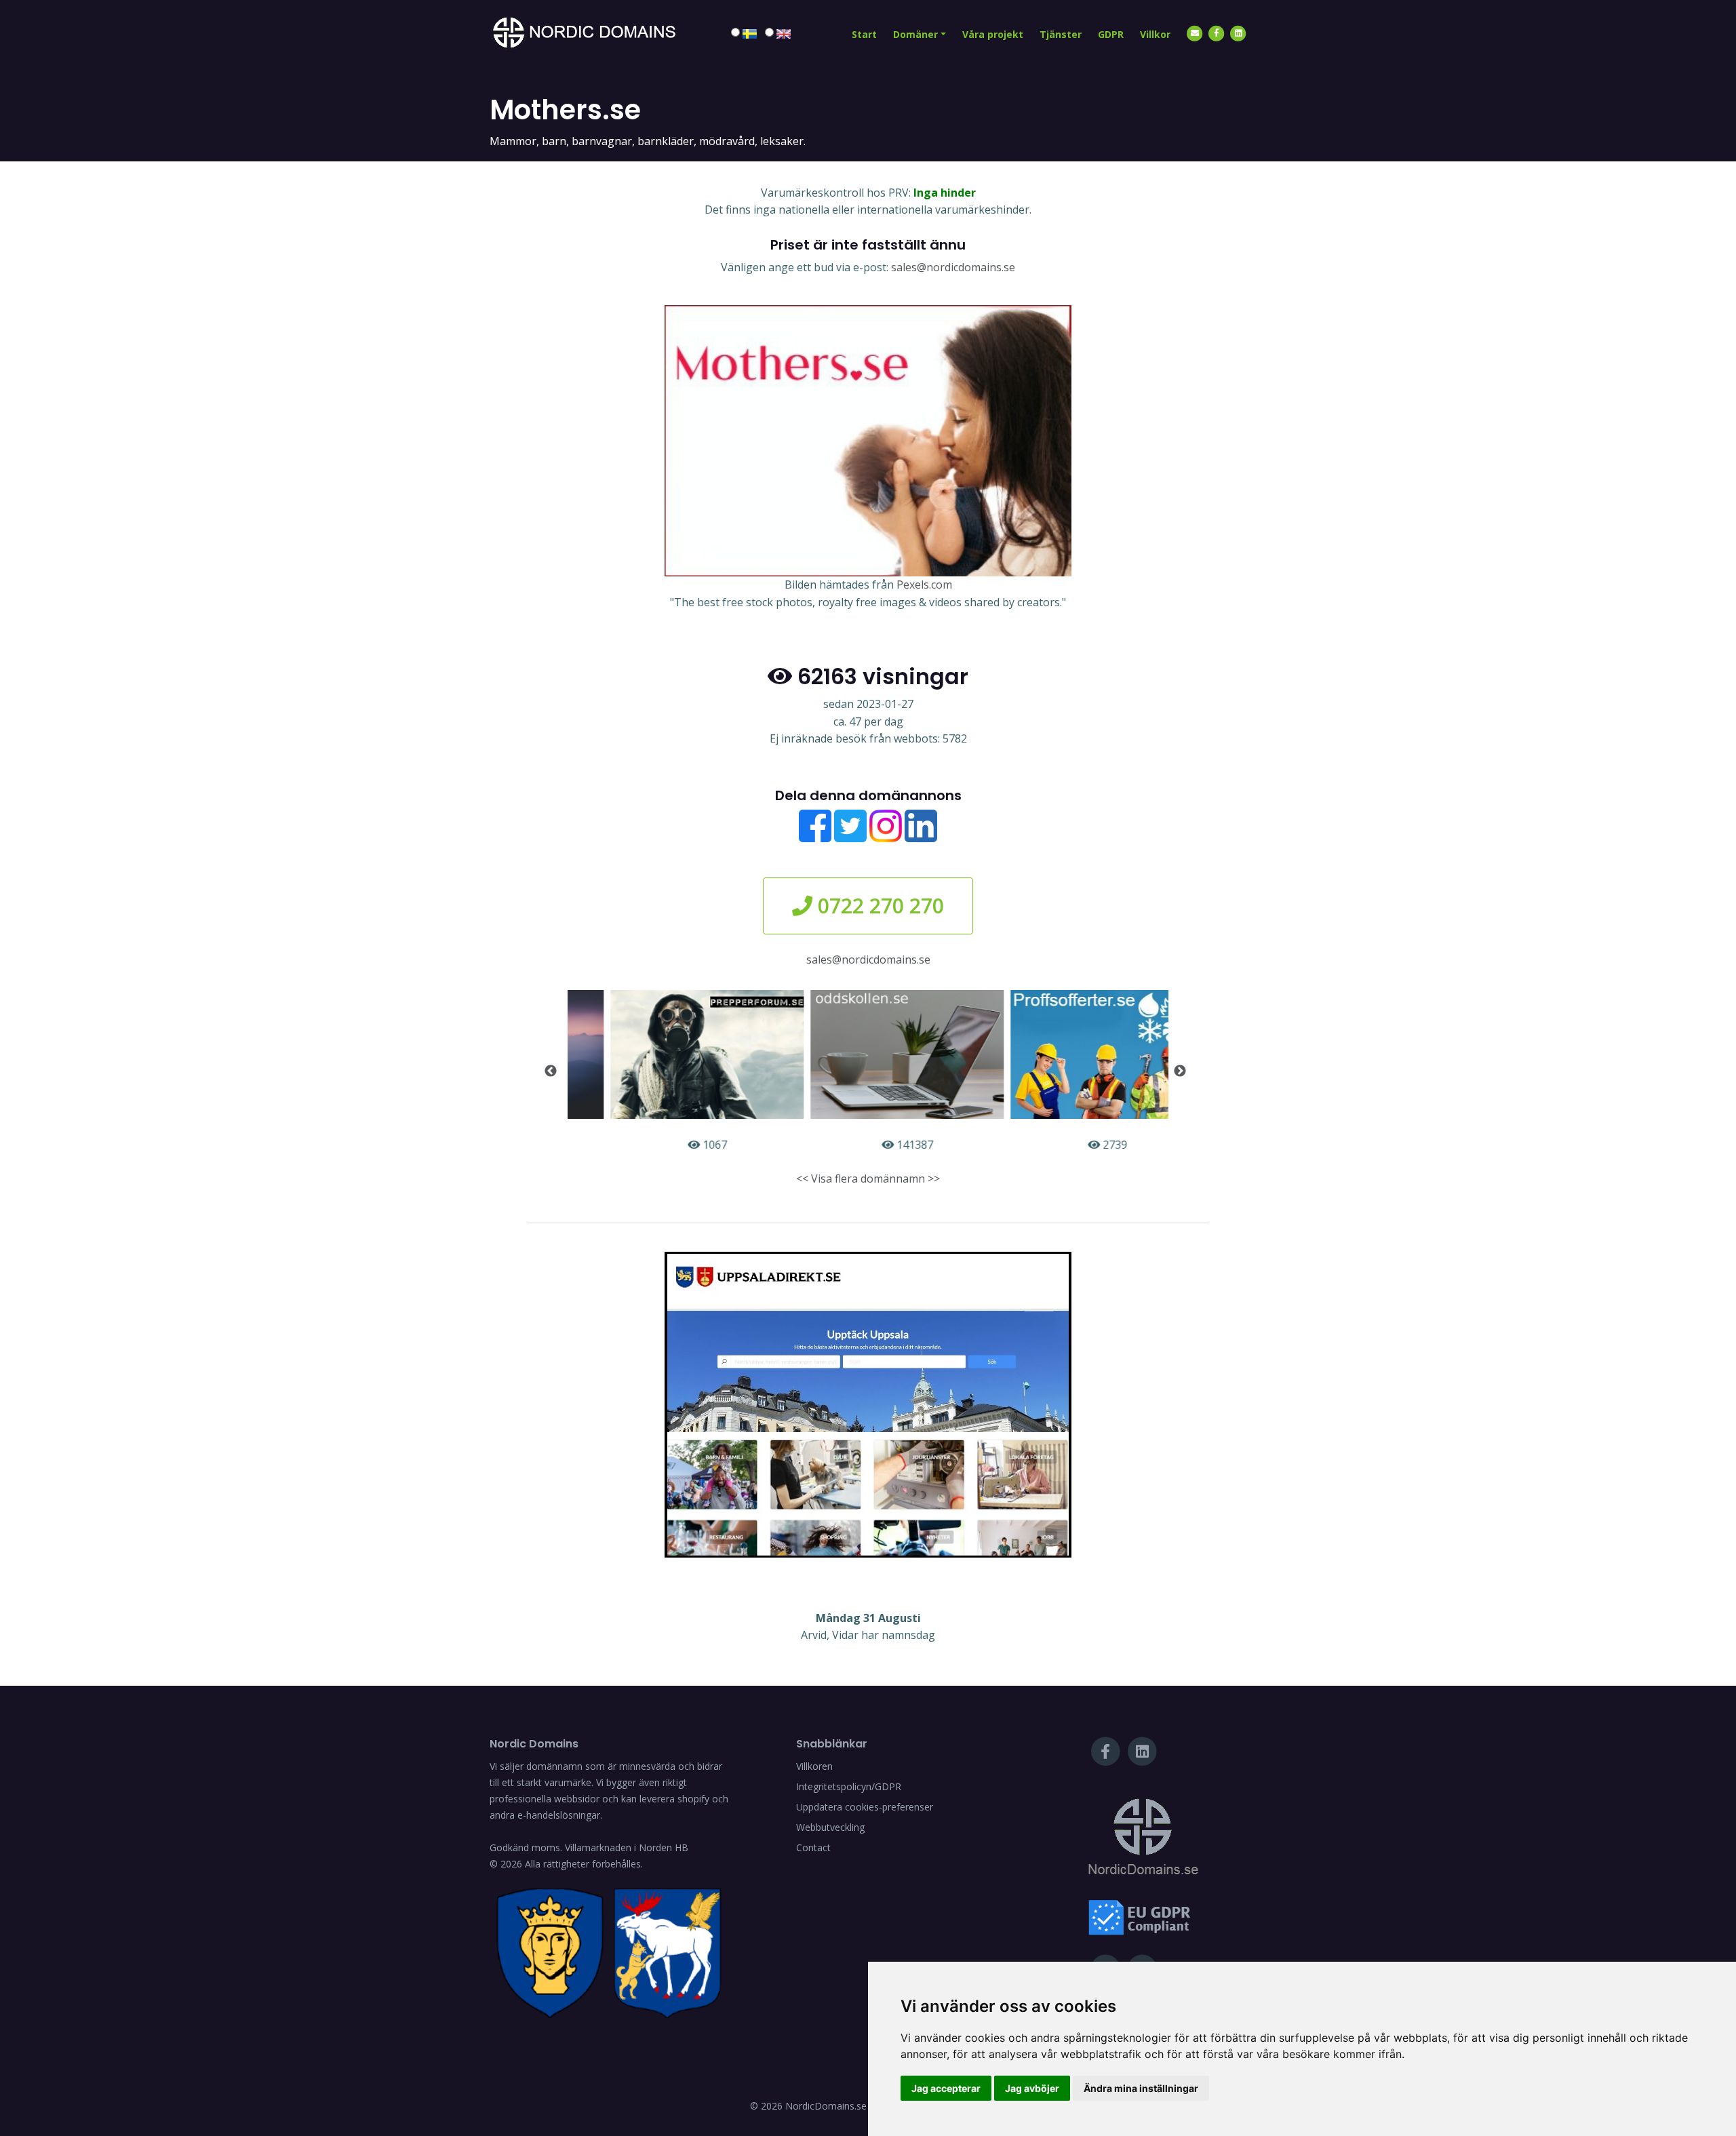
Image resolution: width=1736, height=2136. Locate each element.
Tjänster (1061, 34)
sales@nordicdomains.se (953, 267)
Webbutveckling (830, 1827)
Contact (813, 1847)
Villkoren (814, 1766)
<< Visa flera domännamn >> (868, 1179)
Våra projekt (993, 34)
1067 (674, 1145)
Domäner (915, 34)
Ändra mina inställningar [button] (1141, 2088)
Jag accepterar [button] (946, 2088)
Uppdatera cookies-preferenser (865, 1807)
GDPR (1111, 34)
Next (1180, 1071)
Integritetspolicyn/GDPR (849, 1786)
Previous (551, 1071)
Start (864, 34)
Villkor (1155, 34)
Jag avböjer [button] (1032, 2088)
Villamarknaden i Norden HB (627, 1847)
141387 (874, 1145)
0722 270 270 (878, 906)
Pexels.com (924, 585)
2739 (1074, 1145)
